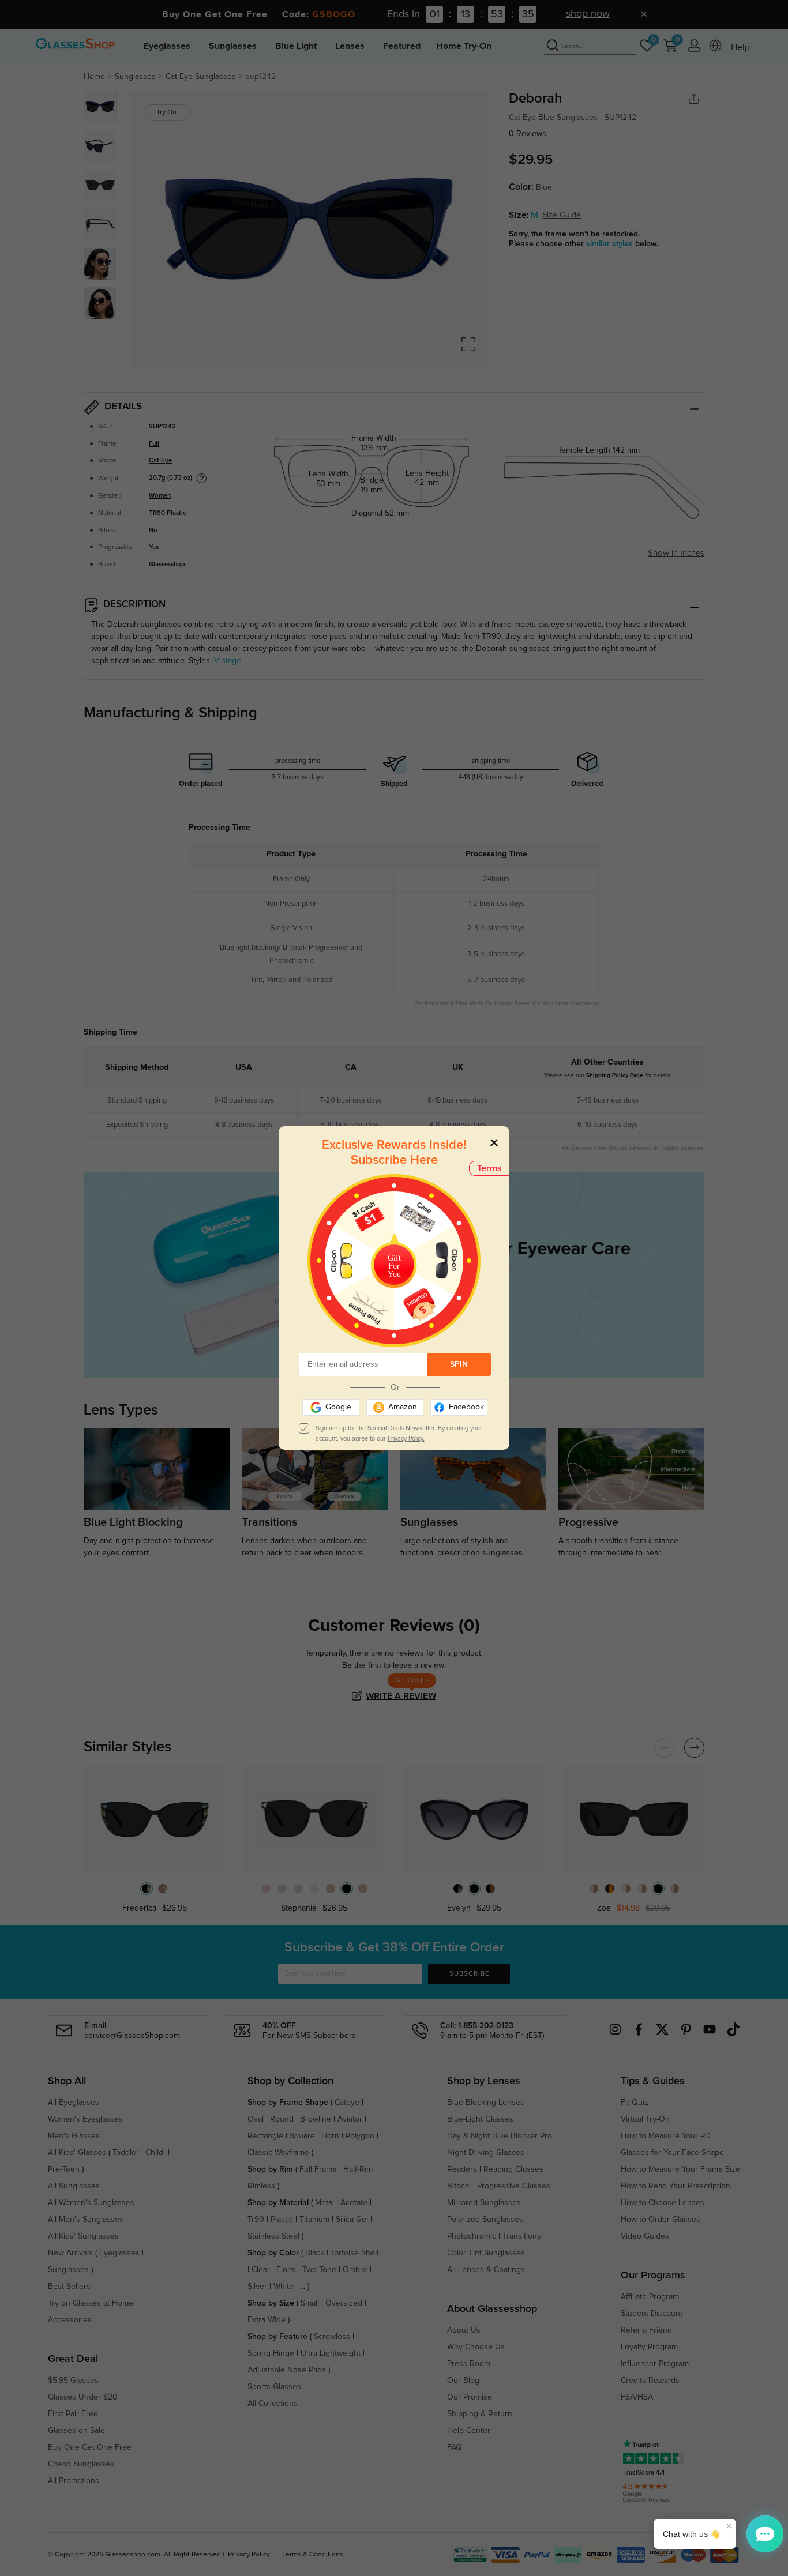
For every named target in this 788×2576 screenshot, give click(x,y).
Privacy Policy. (406, 1439)
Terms (489, 1168)
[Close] (494, 1142)
